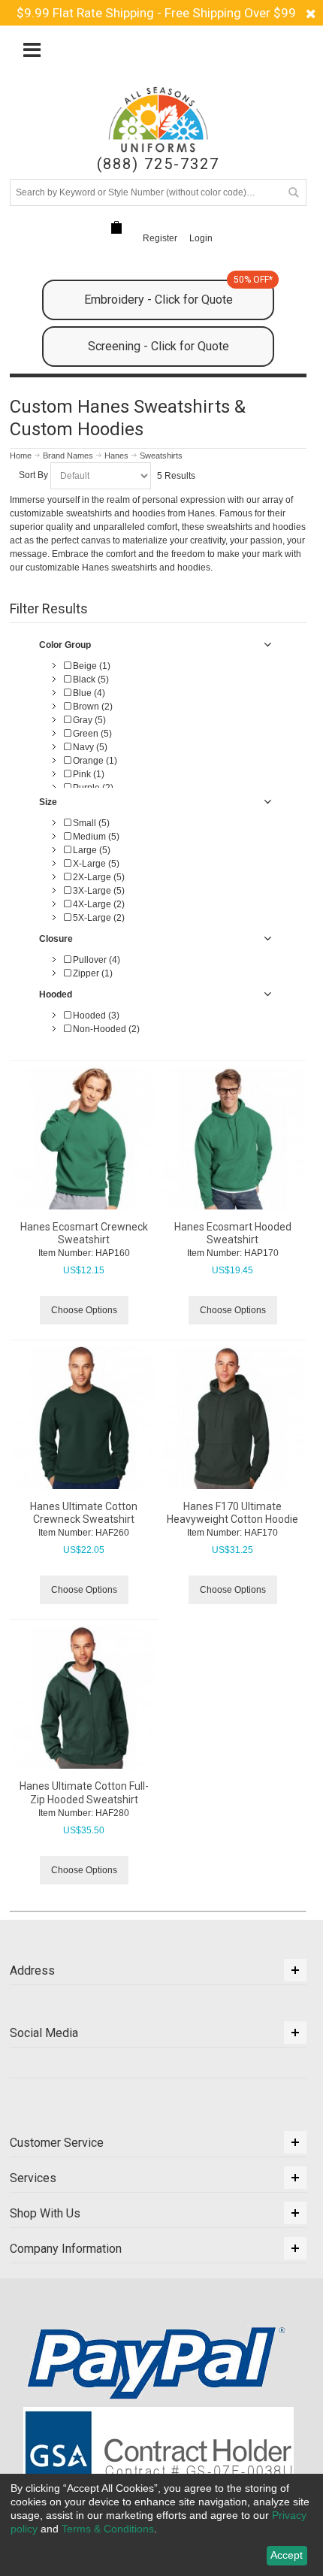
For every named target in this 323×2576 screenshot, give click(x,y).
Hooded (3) (95, 1016)
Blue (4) (88, 693)
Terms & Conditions (108, 2529)
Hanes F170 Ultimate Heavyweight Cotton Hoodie (232, 1513)
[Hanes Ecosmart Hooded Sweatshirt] (233, 1138)
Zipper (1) (92, 973)
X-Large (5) (95, 864)
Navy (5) (89, 747)
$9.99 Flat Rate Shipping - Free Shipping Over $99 (156, 13)
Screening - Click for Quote (158, 346)
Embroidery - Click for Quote (178, 293)
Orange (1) (94, 761)
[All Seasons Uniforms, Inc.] (158, 120)
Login (201, 238)
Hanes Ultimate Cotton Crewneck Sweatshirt (84, 1513)
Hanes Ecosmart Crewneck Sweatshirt (84, 1233)
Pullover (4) (95, 960)
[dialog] (161, 2525)
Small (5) (90, 823)
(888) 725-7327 (158, 164)
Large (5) (91, 850)
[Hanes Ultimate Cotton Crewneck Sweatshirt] (84, 1418)
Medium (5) (95, 837)
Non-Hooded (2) (105, 1029)
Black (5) (90, 680)
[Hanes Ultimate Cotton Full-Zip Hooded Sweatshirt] (84, 1697)
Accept (287, 2555)
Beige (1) (91, 666)
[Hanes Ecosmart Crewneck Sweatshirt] (84, 1138)
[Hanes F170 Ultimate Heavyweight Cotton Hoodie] (233, 1418)
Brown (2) (92, 707)
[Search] (293, 192)
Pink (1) (88, 774)
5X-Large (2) (98, 918)
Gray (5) (88, 720)
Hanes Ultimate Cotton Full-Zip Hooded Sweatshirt (84, 1792)
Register (160, 238)
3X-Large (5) (98, 891)
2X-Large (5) (98, 877)
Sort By (33, 475)
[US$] (116, 227)
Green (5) (91, 734)
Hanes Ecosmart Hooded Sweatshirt (233, 1233)
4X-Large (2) (98, 904)
